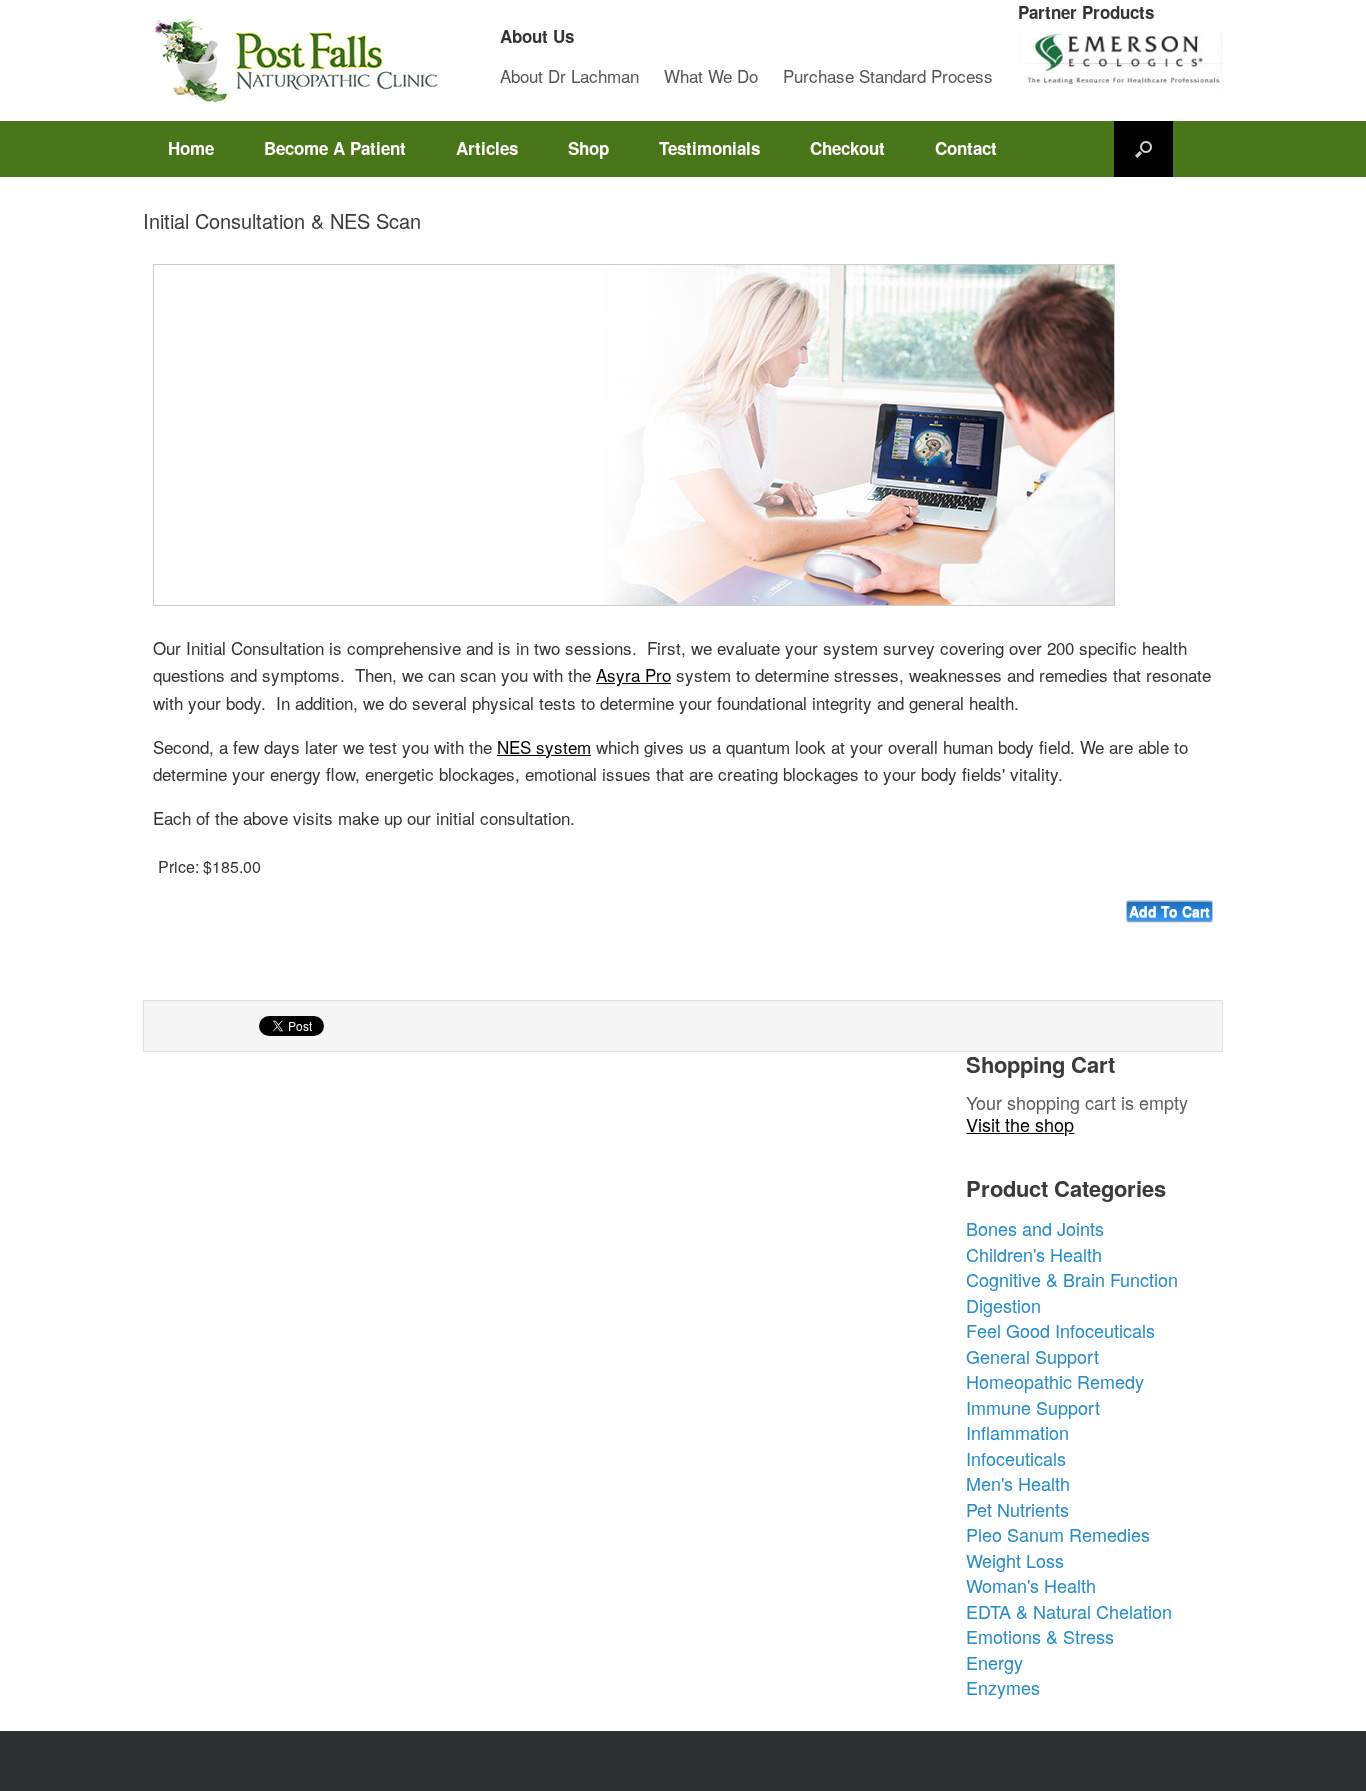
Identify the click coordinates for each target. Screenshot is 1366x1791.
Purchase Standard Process (888, 75)
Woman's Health (1031, 1585)
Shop (588, 148)
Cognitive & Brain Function (1072, 1279)
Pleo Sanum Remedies (1058, 1534)
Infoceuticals (1016, 1458)
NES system (544, 746)
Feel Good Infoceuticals (1060, 1330)
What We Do (711, 75)
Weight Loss (1015, 1560)
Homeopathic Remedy (1055, 1381)
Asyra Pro (633, 674)
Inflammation (1017, 1432)
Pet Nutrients (1017, 1509)
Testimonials (709, 148)
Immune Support (1033, 1407)
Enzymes (1003, 1687)
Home (191, 148)
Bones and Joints (1035, 1228)
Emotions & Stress (1040, 1636)
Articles (487, 148)
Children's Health (1034, 1254)
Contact (966, 148)
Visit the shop (1020, 1124)
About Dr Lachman (569, 75)
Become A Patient (335, 148)
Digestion (1003, 1305)
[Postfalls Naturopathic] (293, 60)
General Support (1032, 1356)
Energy (994, 1662)
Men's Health (1018, 1483)
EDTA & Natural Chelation (1069, 1611)
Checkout (847, 148)
